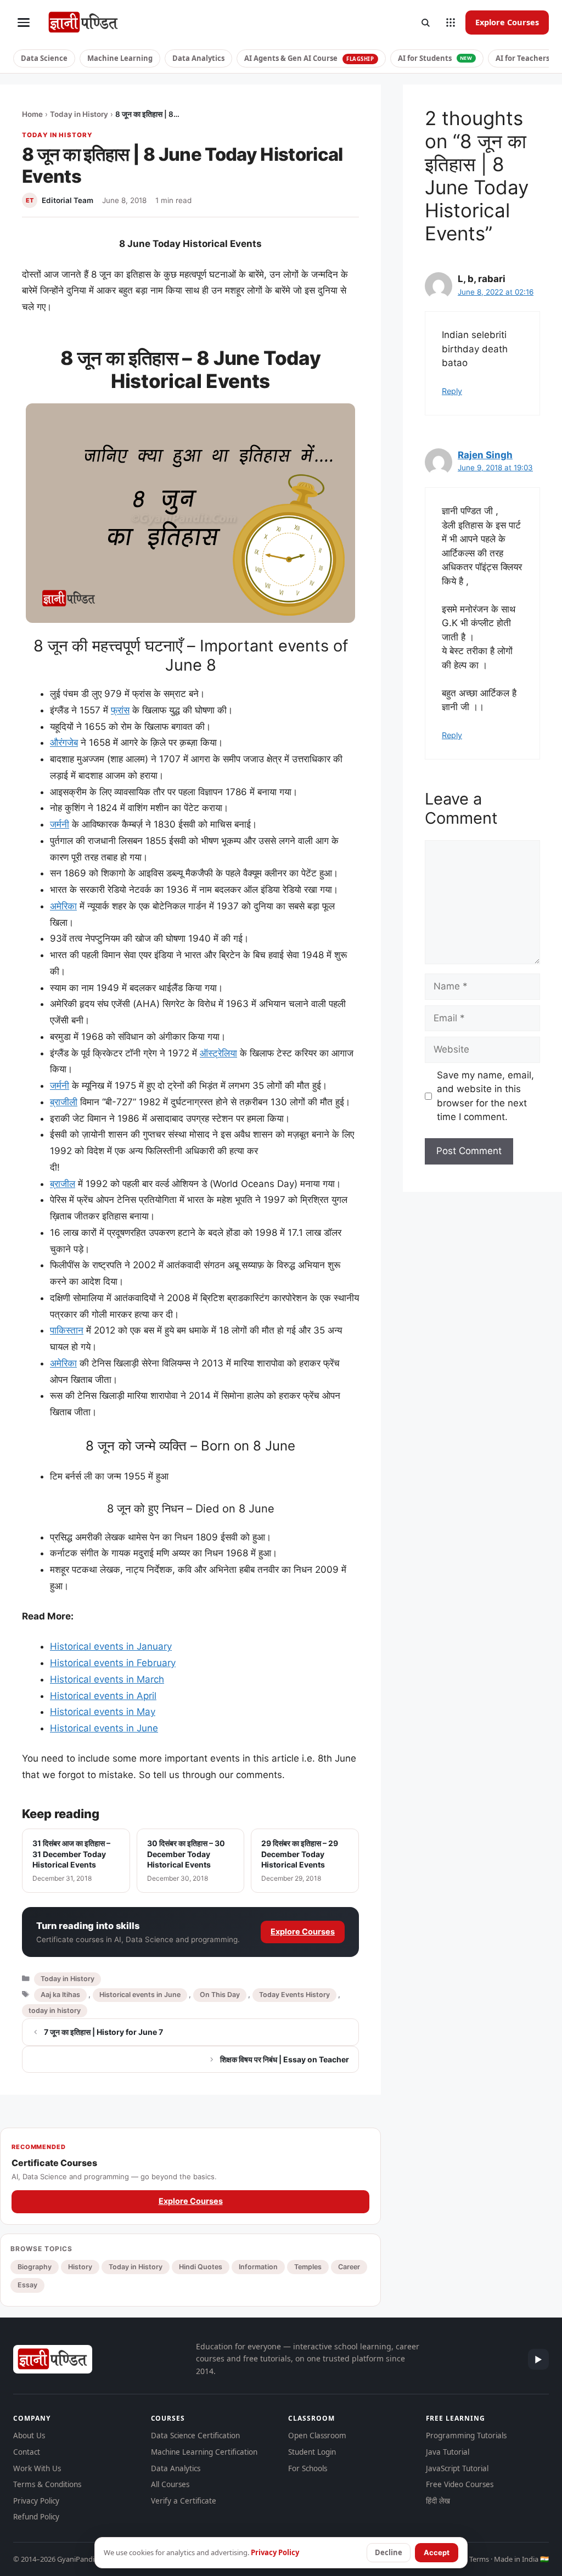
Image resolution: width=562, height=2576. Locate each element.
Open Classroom (317, 2436)
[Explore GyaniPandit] (451, 23)
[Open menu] (24, 23)
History (80, 2267)
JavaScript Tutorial (457, 2468)
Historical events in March (107, 1679)
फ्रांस (120, 710)
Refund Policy (36, 2517)
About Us (29, 2436)
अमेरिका (63, 906)
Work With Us (37, 2468)
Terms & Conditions (47, 2484)
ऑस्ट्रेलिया (218, 1053)
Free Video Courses (460, 2484)
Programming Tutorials (466, 2436)
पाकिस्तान (67, 1330)
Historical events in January (111, 1646)
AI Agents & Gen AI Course (309, 58)
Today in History (79, 114)
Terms (479, 2559)
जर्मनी (60, 824)
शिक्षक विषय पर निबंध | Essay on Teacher (285, 2059)
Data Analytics (198, 58)
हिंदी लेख (438, 2501)
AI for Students (435, 58)
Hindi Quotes (201, 2267)
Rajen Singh (485, 455)
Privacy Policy (36, 2501)
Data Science (44, 58)
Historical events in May (103, 1712)
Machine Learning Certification (204, 2452)
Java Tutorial (448, 2452)
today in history (55, 2010)
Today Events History (294, 1995)
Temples (308, 2267)
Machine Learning (120, 58)
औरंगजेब (64, 743)
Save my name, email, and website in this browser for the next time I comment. (485, 1096)
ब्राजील (63, 1184)
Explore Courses (507, 22)
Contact (27, 2452)
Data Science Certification (195, 2436)
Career (349, 2267)
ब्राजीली (64, 1102)
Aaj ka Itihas (60, 1995)
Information (258, 2267)
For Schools (308, 2468)
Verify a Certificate (184, 2501)
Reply (452, 391)
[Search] (425, 23)
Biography (35, 2267)
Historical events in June (104, 1728)
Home (32, 114)
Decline (389, 2552)
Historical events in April (103, 1696)
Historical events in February (113, 1663)
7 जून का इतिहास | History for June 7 (103, 2032)
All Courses (170, 2484)
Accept (437, 2552)
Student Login (312, 2452)
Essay (27, 2285)
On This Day (220, 1995)
